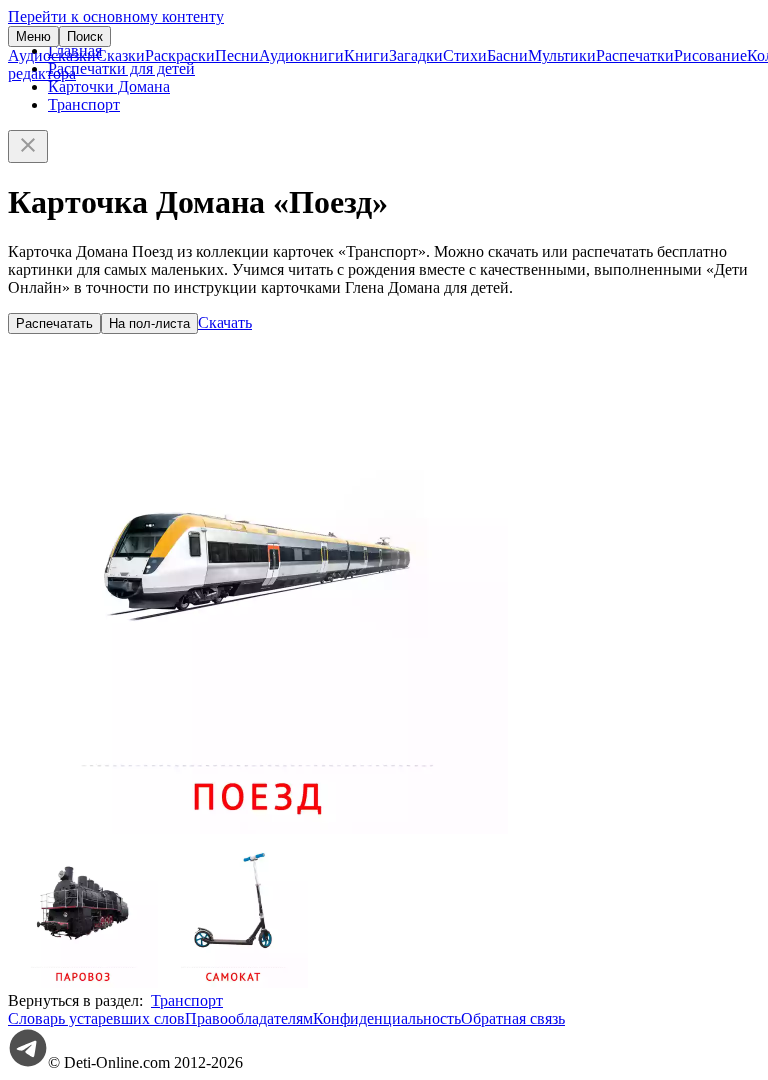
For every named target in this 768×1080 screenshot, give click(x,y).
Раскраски (180, 55)
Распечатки (635, 55)
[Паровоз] (83, 982)
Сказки (120, 55)
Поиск (85, 36)
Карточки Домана (109, 86)
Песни (237, 55)
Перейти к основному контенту (116, 16)
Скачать (225, 322)
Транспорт (84, 104)
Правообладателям (249, 1018)
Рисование (710, 55)
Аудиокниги (301, 55)
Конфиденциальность (387, 1018)
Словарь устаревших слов (96, 1018)
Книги (366, 55)
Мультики (562, 55)
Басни (507, 55)
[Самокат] (233, 982)
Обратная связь (513, 1018)
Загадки (416, 55)
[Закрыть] (28, 146)
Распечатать (54, 323)
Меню (33, 36)
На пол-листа (149, 323)
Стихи (465, 55)
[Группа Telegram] (28, 1062)
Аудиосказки (52, 55)
